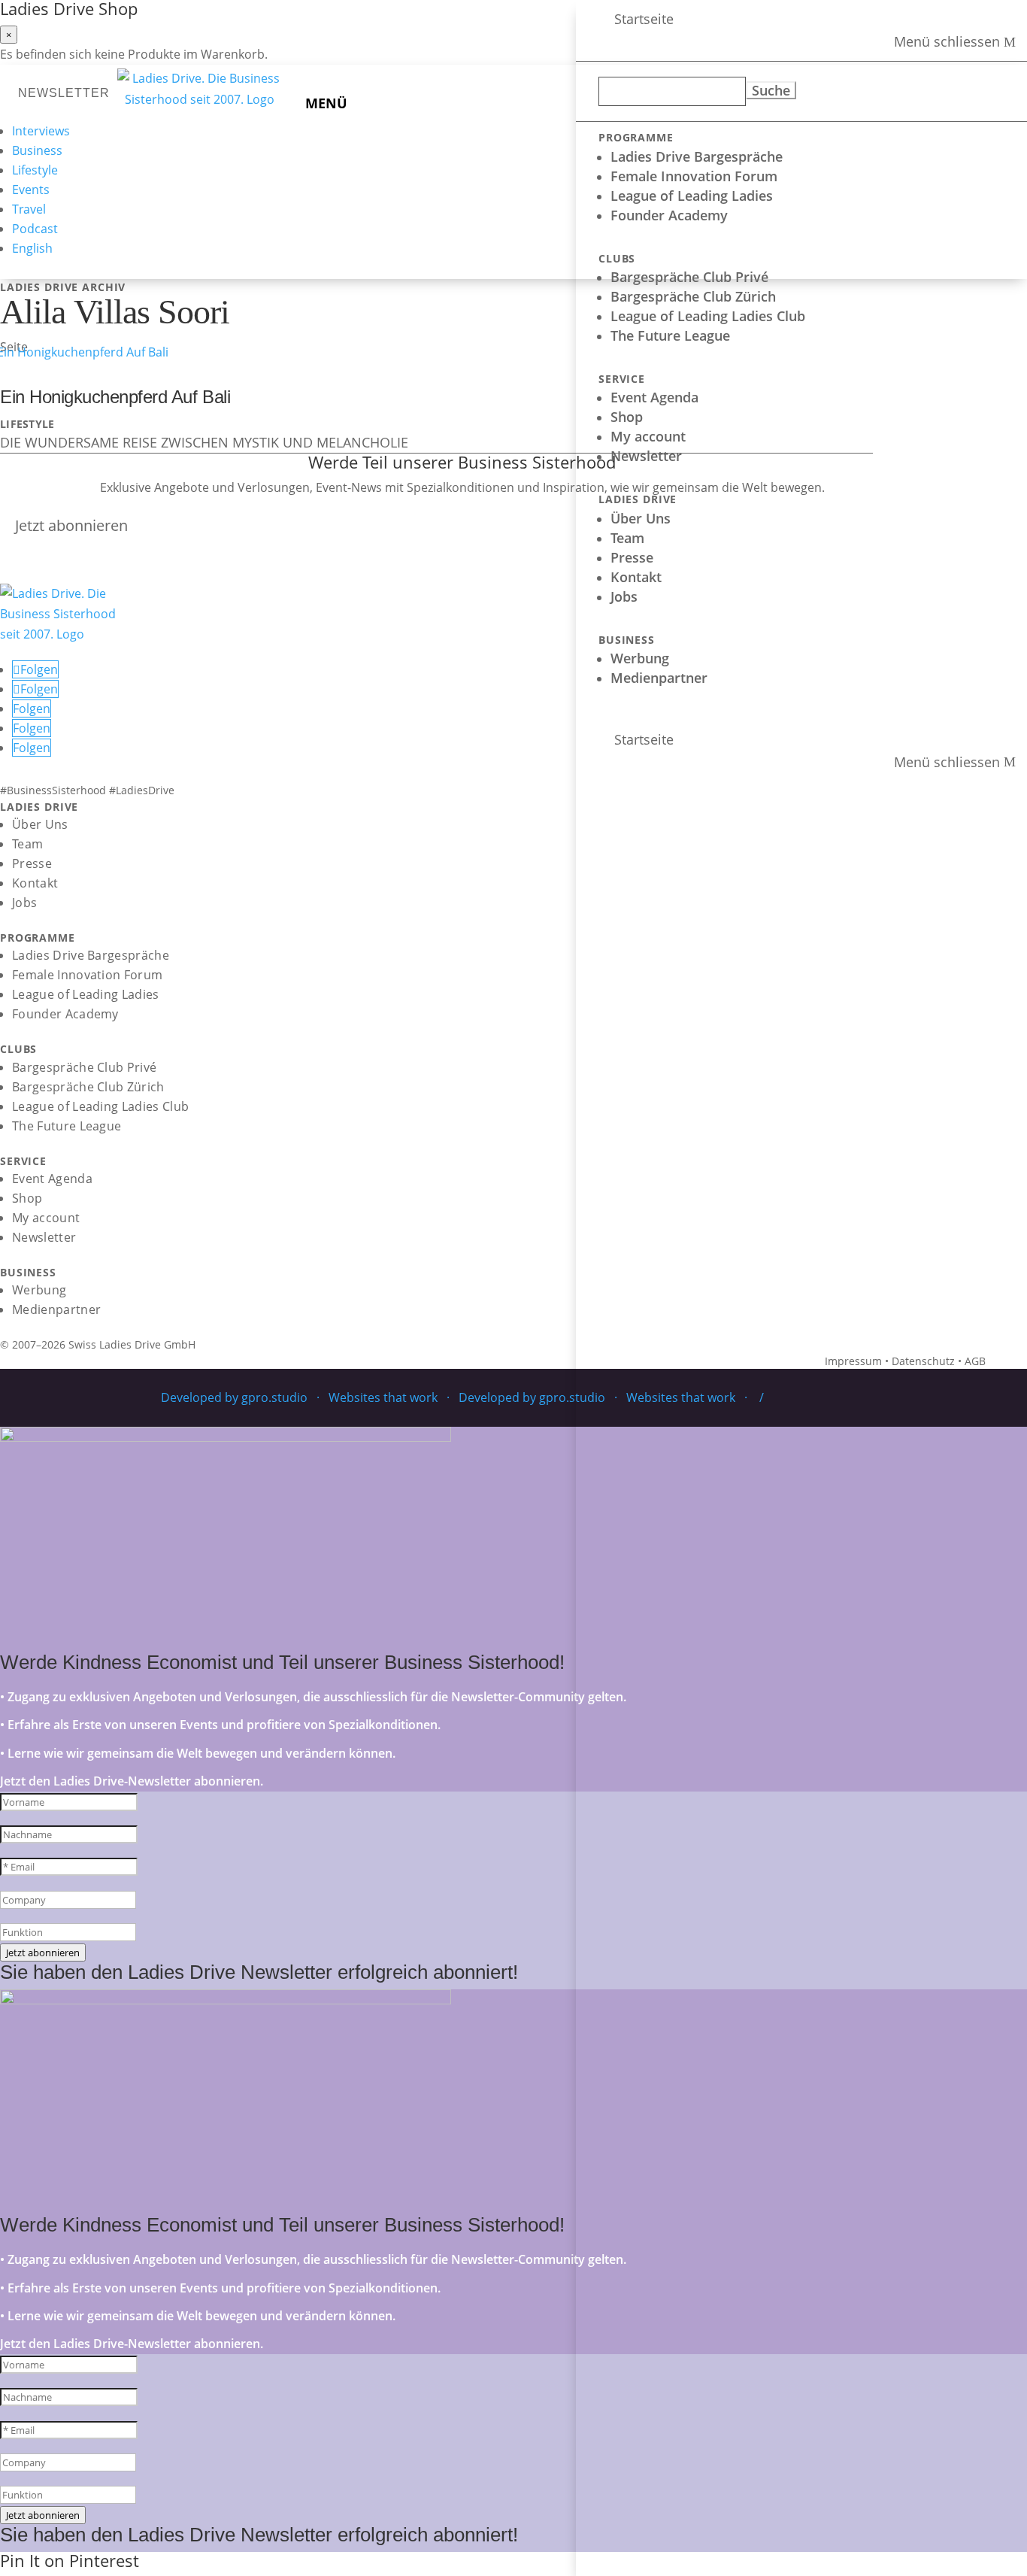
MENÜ (326, 103)
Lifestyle (35, 170)
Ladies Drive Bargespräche (697, 156)
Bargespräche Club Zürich (693, 296)
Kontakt (636, 577)
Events (31, 190)
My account (648, 436)
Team (627, 538)
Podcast (35, 229)
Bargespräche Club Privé (689, 277)
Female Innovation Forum (694, 176)
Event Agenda (654, 397)
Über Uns (641, 518)
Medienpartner (659, 678)
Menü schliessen (947, 42)
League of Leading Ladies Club (708, 316)
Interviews (41, 131)
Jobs (624, 596)
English (32, 248)
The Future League (670, 335)
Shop (627, 417)
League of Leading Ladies (692, 196)
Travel (29, 209)
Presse (632, 557)
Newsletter (646, 456)
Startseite (644, 19)
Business (37, 150)
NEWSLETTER (64, 93)
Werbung (640, 658)
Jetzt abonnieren (71, 525)
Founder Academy (669, 215)
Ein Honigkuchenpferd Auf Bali (115, 397)
